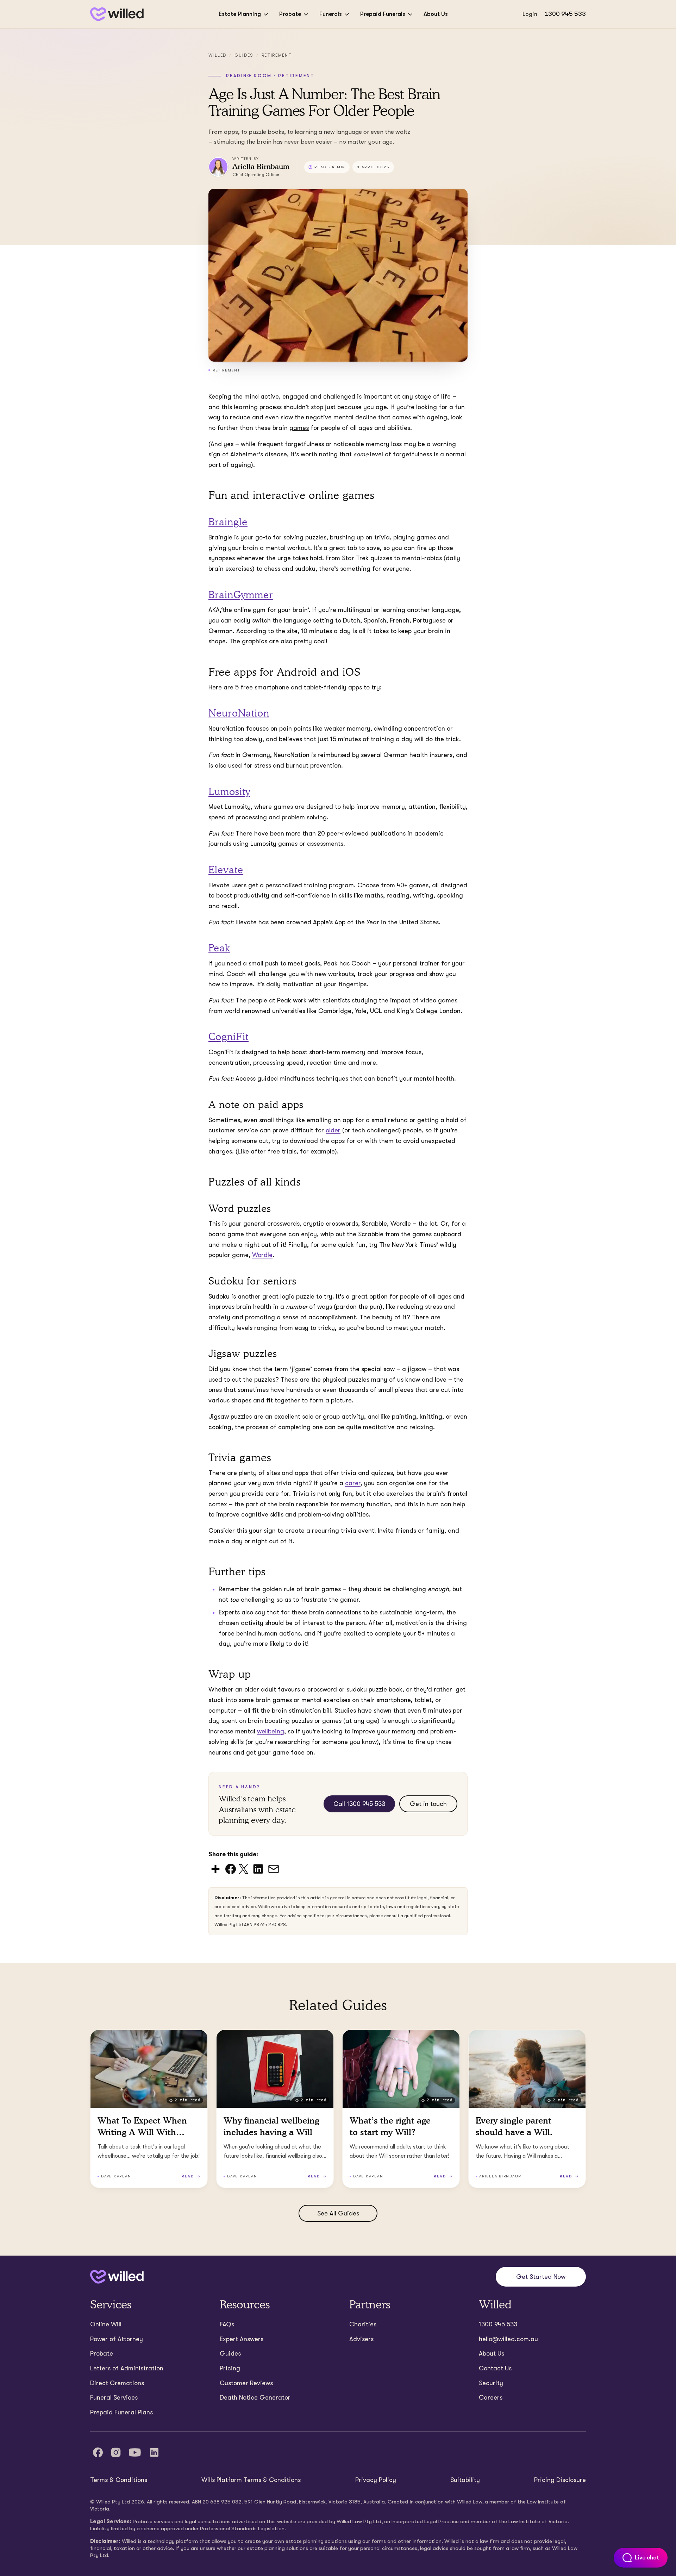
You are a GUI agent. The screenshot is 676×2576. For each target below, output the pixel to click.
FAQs (227, 2324)
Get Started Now (541, 2277)
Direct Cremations (117, 2383)
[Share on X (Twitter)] (243, 1868)
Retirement (277, 55)
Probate (290, 14)
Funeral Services (114, 2397)
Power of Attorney (117, 2339)
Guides (244, 55)
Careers (491, 2397)
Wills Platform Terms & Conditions (251, 2480)
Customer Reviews (246, 2383)
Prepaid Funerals (383, 14)
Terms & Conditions (119, 2480)
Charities (363, 2324)
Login (530, 14)
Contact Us (495, 2368)
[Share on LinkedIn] (258, 1868)
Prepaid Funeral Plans (121, 2412)
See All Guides (338, 2213)
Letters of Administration (127, 2368)
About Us (436, 14)
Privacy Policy (376, 2480)
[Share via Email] (274, 1868)
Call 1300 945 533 (359, 1804)
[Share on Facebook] (231, 1868)
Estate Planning (240, 14)
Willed (217, 55)
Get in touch (428, 1804)
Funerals (331, 14)
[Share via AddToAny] (215, 1868)
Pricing (230, 2368)
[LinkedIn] (154, 2452)
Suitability (465, 2480)
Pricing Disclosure (560, 2480)
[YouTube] (135, 2452)
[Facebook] (98, 2452)
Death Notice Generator (255, 2397)
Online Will (106, 2324)
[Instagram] (116, 2452)
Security (491, 2383)
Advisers (361, 2339)
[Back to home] (117, 2277)
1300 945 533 (565, 14)
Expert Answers (242, 2339)
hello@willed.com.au (508, 2339)
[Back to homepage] (117, 14)
